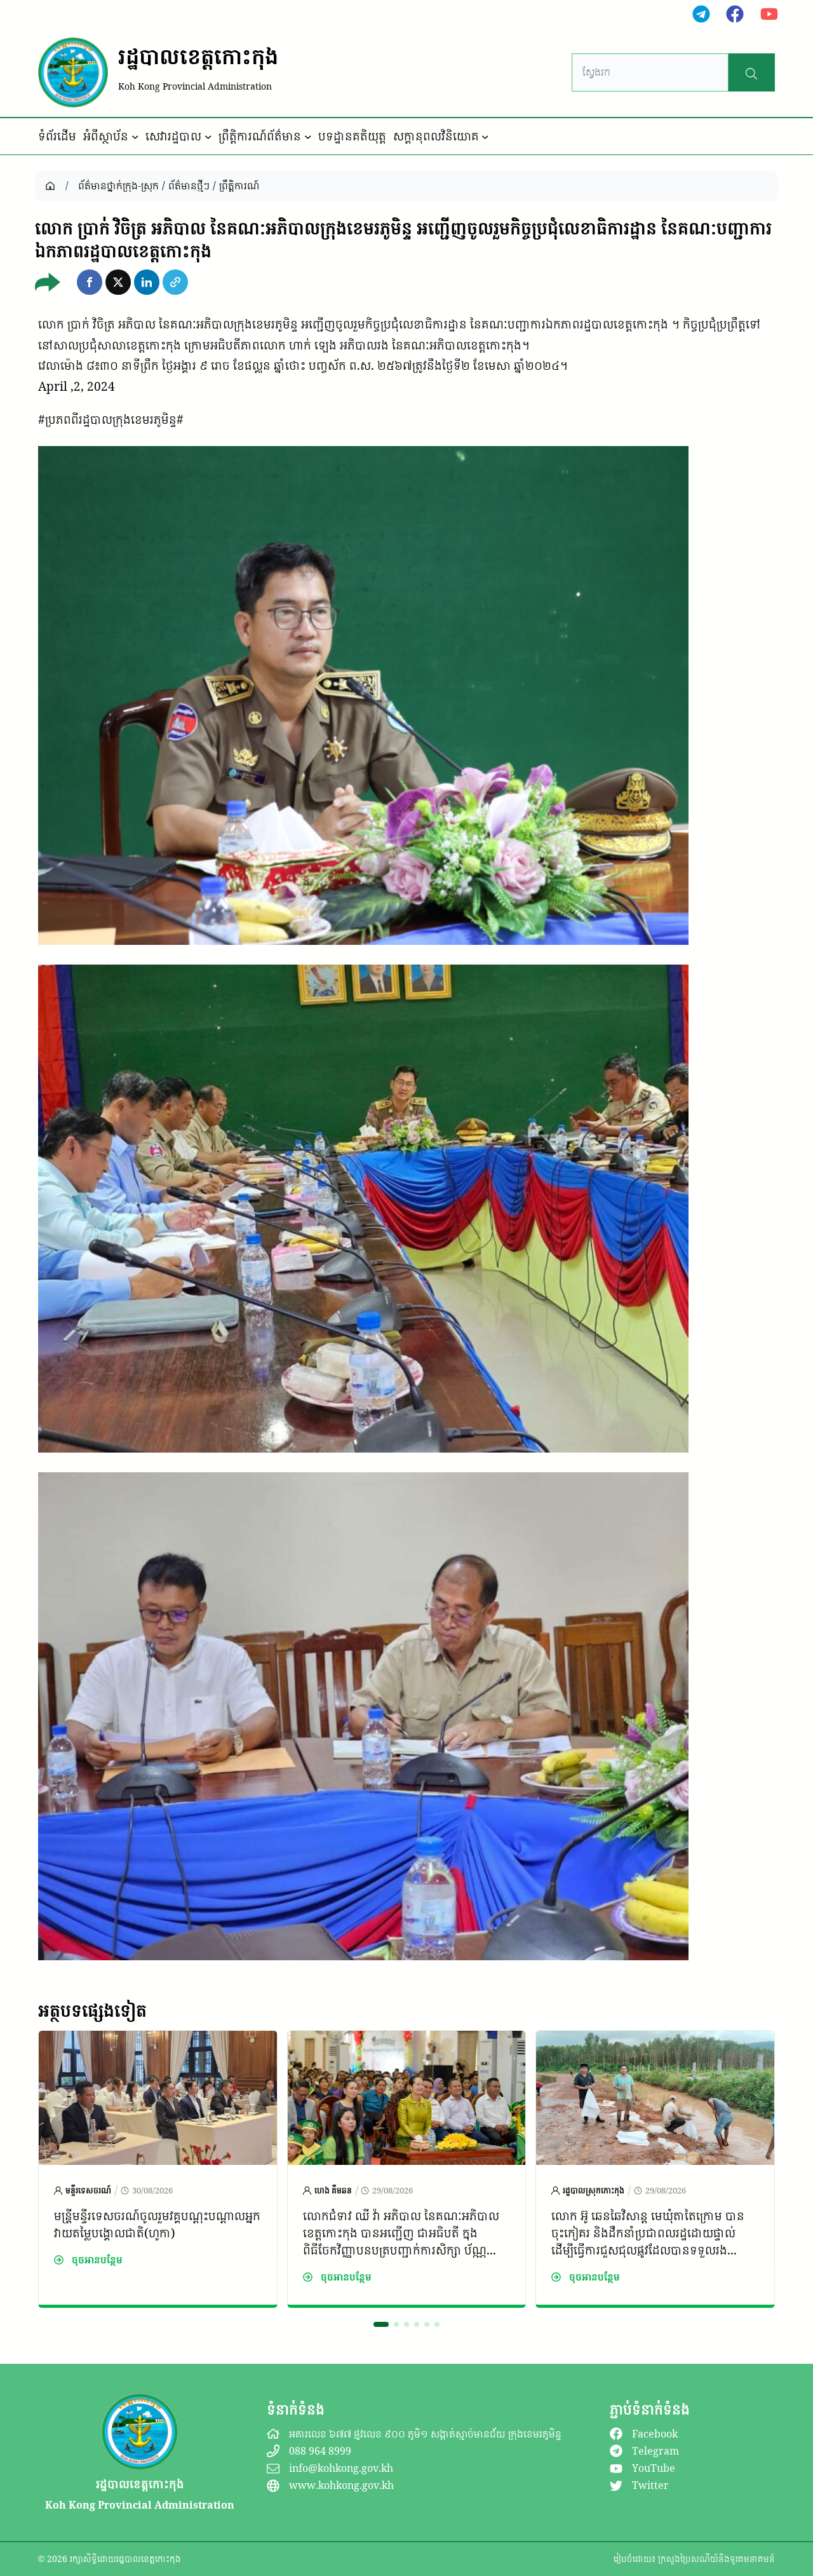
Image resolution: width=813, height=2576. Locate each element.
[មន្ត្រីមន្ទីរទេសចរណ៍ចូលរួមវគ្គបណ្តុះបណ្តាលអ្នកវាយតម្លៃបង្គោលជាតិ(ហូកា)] (158, 2041)
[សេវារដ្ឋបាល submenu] (208, 137)
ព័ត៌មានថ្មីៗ (189, 186)
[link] (158, 2169)
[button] (90, 282)
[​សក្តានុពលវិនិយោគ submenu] (485, 137)
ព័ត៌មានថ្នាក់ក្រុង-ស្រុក (118, 186)
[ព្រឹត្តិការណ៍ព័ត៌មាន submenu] (308, 137)
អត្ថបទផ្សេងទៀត (92, 2010)
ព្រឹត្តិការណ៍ (239, 186)
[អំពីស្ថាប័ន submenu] (135, 137)
